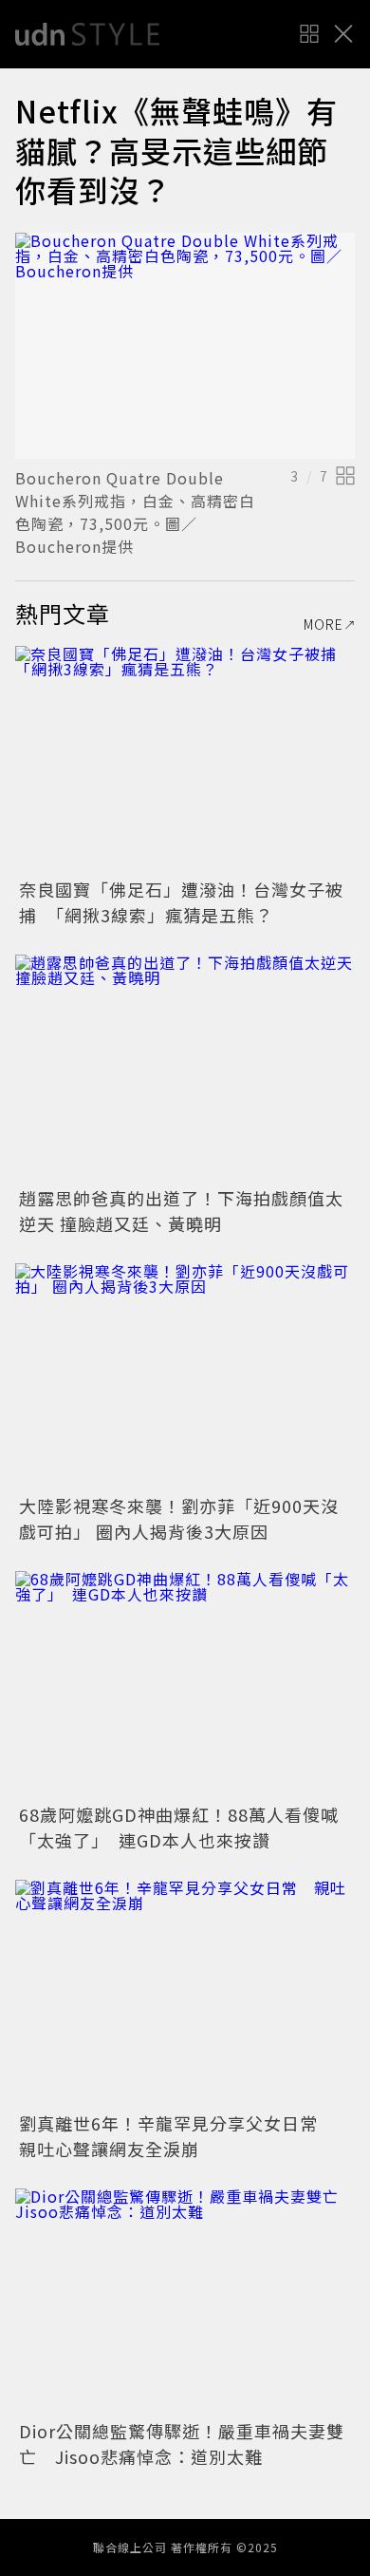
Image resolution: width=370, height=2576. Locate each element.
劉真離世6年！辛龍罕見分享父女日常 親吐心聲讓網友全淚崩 (177, 2136)
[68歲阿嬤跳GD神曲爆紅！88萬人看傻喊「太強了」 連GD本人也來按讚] (185, 1685)
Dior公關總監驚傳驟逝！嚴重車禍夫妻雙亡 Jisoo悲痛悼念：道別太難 (182, 2443)
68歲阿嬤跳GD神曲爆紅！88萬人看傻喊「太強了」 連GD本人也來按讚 (179, 1827)
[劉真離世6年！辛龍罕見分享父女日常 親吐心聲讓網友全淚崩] (185, 1993)
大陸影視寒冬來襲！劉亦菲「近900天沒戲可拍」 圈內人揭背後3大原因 (179, 1518)
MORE (324, 624)
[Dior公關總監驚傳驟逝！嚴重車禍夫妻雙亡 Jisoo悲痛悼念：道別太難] (185, 2302)
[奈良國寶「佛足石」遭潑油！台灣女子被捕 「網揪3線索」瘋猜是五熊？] (185, 759)
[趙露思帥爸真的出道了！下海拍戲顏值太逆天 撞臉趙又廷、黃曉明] (185, 1068)
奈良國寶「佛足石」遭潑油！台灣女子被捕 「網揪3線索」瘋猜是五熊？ (181, 902)
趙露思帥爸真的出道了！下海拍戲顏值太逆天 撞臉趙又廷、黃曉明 (181, 1211)
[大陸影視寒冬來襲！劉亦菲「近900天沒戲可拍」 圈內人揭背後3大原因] (185, 1377)
